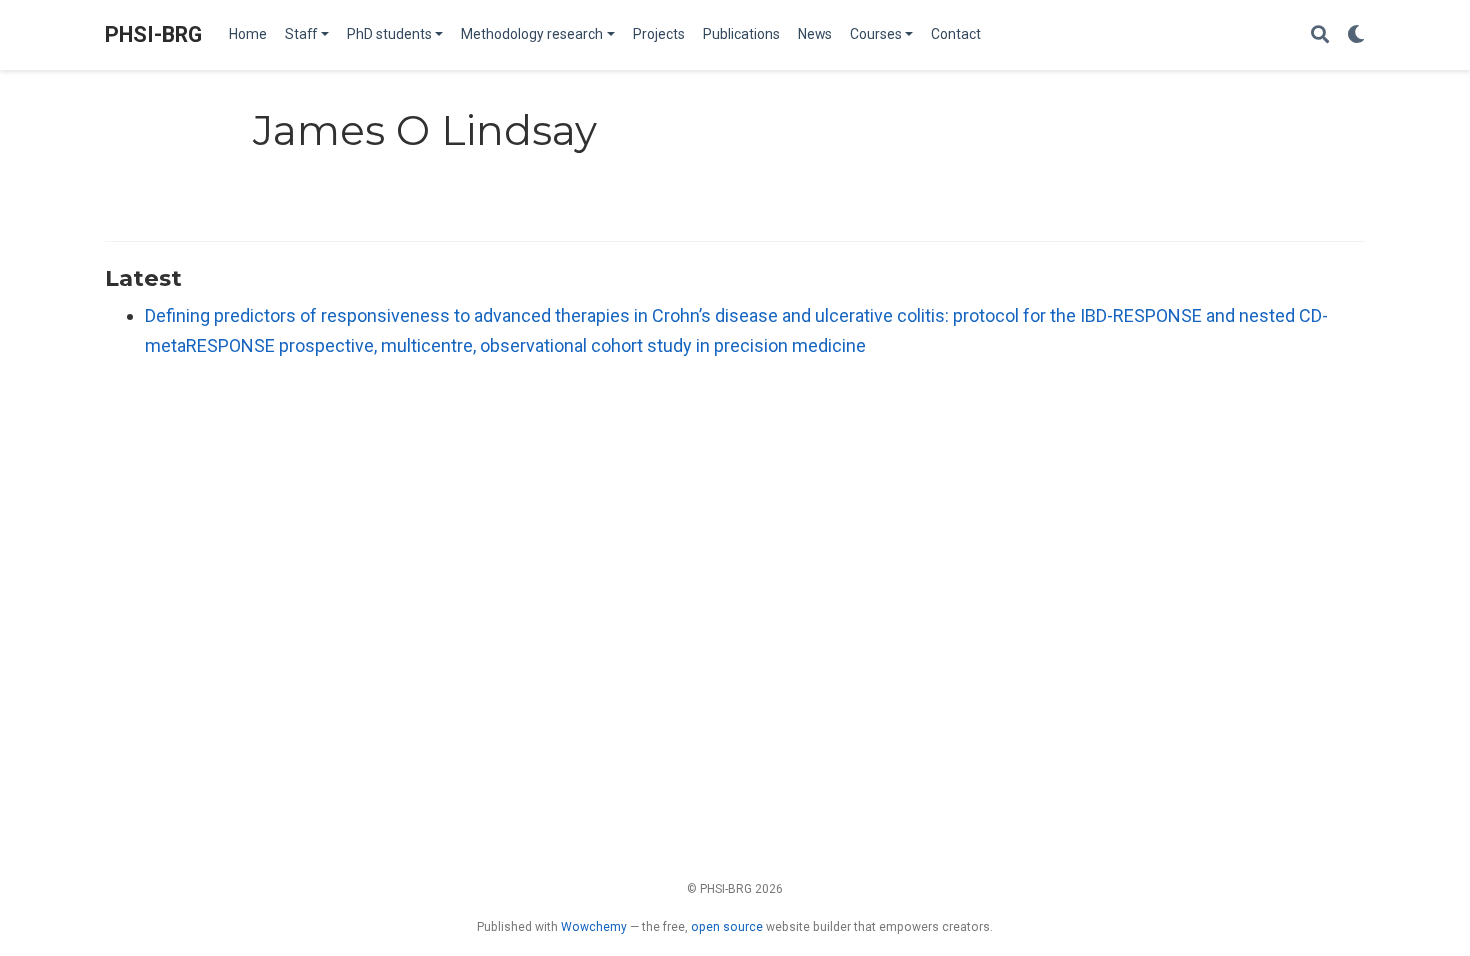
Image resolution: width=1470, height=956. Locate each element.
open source (727, 927)
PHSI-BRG (153, 34)
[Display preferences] (1356, 35)
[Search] (1320, 35)
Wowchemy (594, 927)
